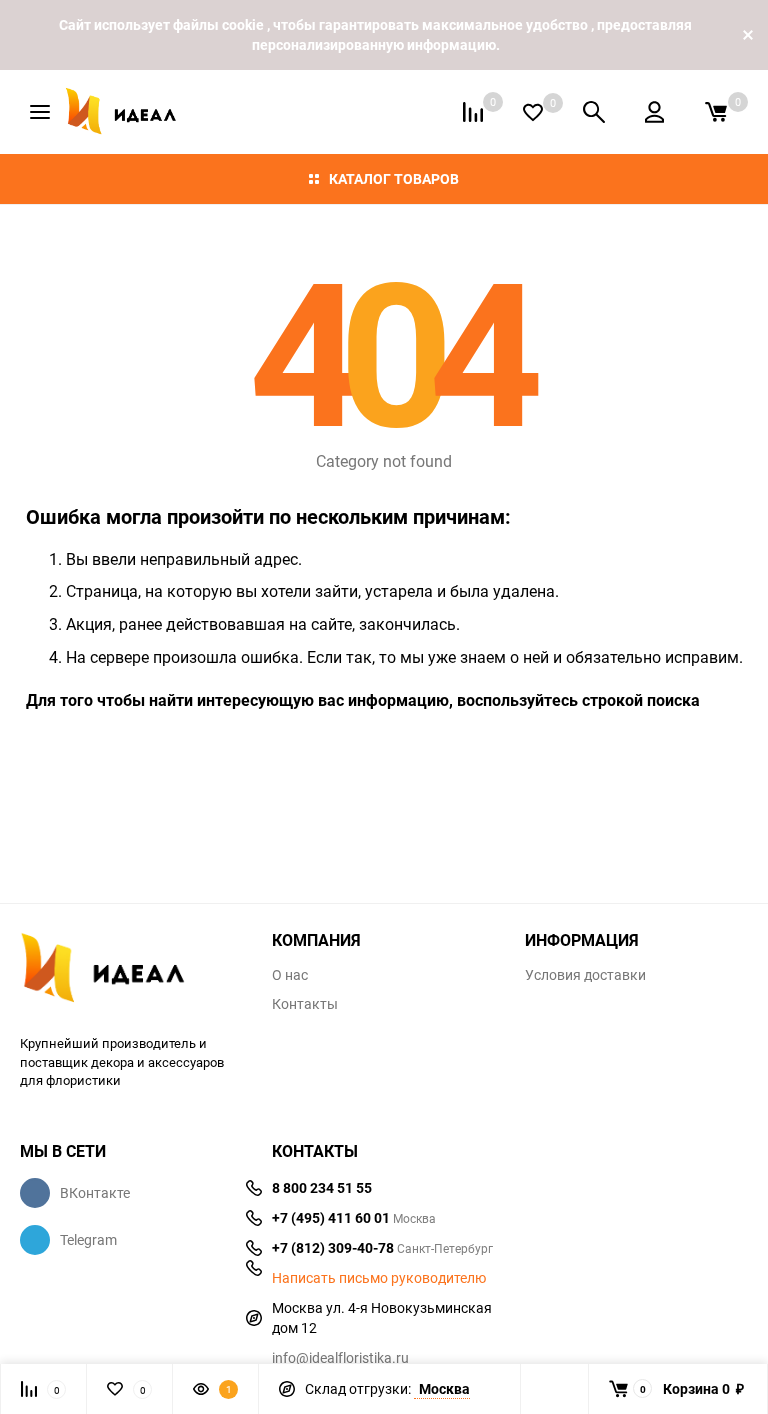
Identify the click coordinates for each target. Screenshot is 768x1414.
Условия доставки (585, 975)
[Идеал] (131, 971)
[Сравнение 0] (473, 112)
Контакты (305, 1004)
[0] (716, 112)
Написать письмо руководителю (379, 1278)
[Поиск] (594, 112)
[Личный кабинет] (654, 112)
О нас (290, 975)
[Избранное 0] (533, 112)
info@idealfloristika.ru (340, 1357)
